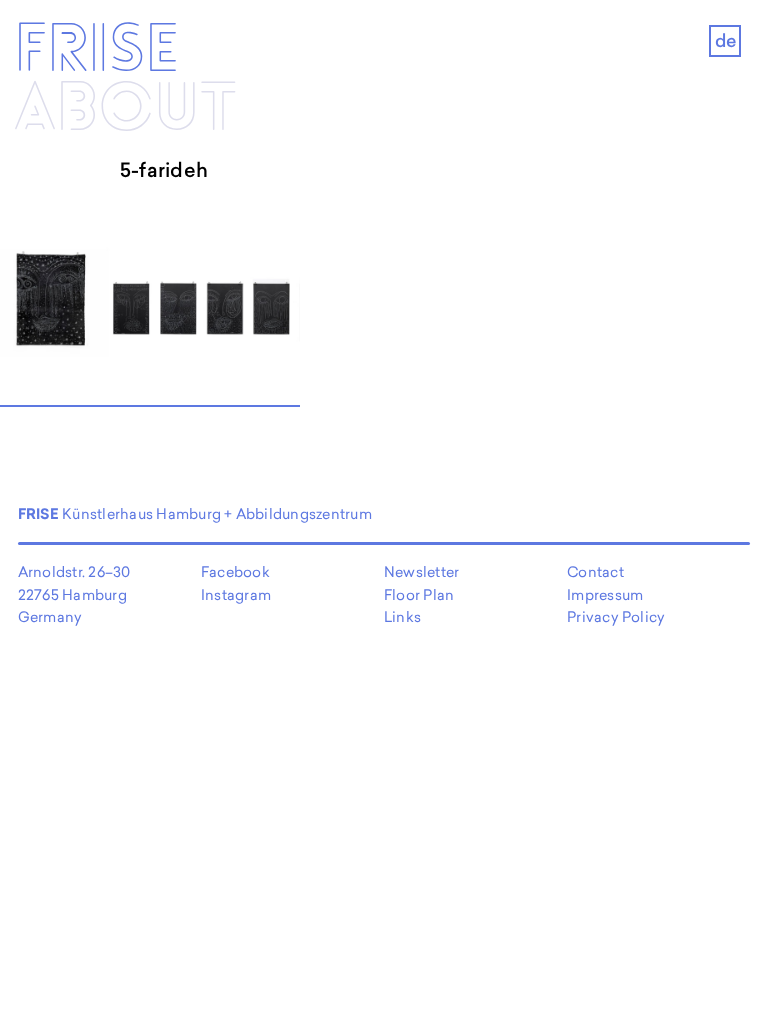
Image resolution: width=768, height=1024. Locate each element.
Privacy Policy (616, 616)
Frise (96, 50)
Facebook (235, 571)
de (725, 40)
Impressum (605, 594)
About (125, 109)
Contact (595, 571)
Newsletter (421, 571)
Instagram (236, 594)
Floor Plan (419, 594)
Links (402, 616)
